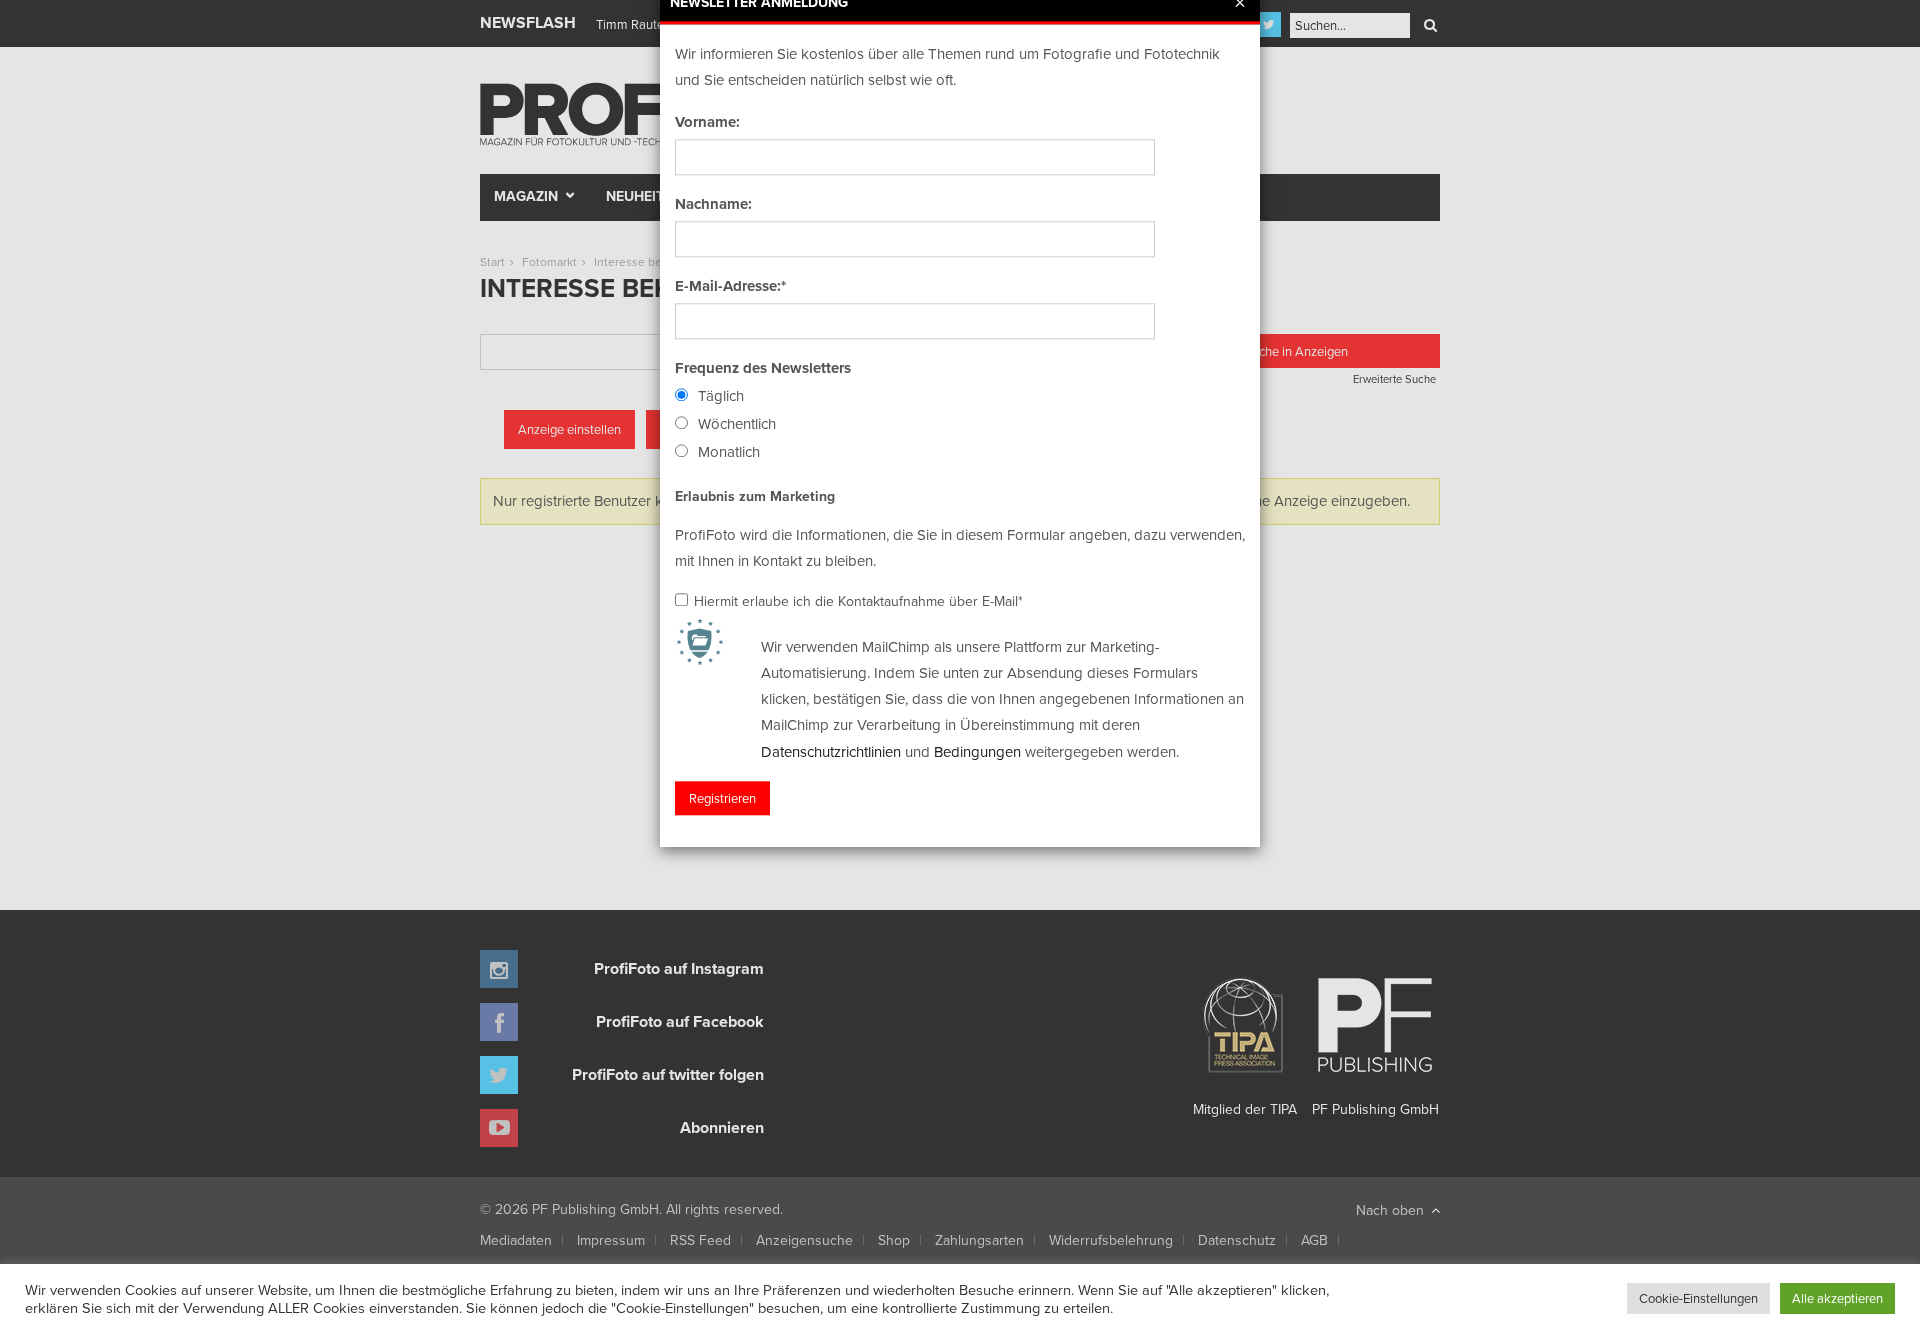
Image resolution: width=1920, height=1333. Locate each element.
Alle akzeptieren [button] (1837, 1298)
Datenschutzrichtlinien (831, 751)
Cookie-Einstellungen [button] (1698, 1298)
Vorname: (707, 122)
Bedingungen (977, 751)
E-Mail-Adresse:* (730, 286)
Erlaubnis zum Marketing (755, 496)
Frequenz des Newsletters (763, 368)
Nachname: (713, 204)
